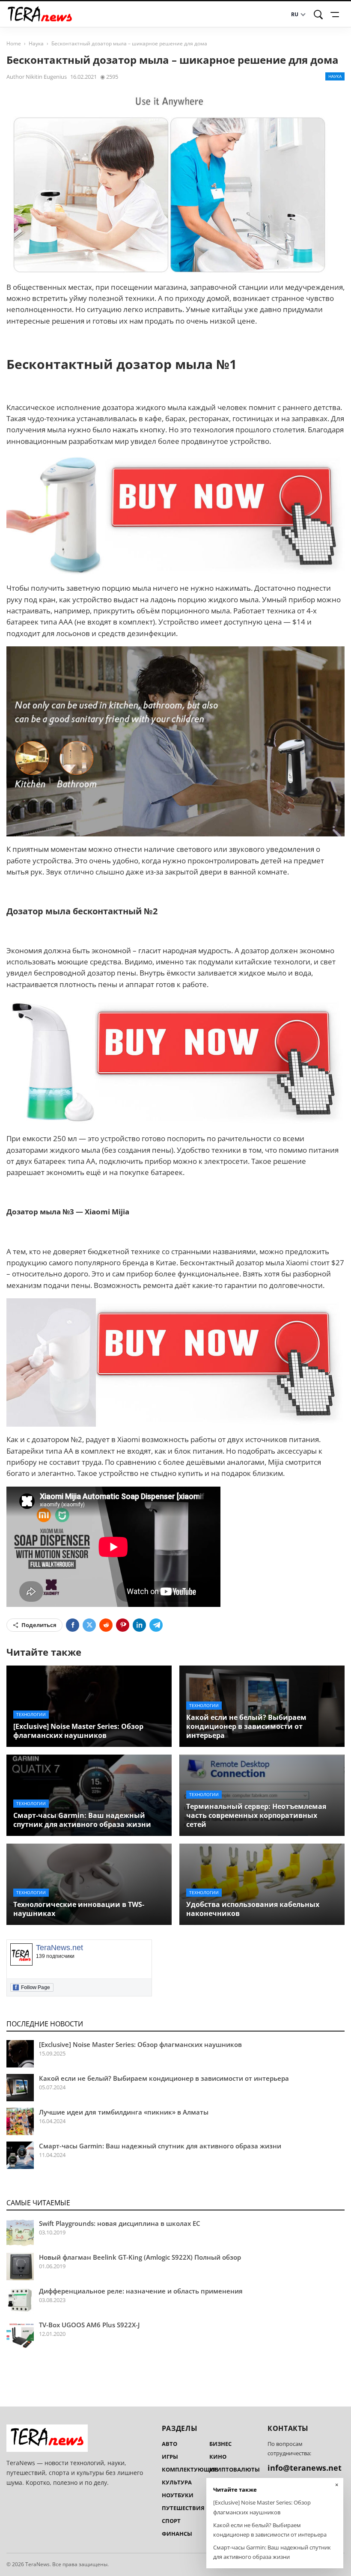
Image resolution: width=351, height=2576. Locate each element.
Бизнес (220, 2444)
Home (14, 43)
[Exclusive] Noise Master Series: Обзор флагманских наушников (78, 1731)
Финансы (177, 2534)
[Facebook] (73, 1625)
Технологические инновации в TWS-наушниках (79, 1909)
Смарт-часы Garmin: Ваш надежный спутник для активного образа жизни (82, 1820)
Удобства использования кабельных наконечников (253, 1909)
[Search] (318, 15)
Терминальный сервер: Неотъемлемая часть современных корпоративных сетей (256, 1815)
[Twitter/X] (89, 1625)
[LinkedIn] (139, 1625)
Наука (36, 43)
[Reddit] (106, 1625)
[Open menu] (336, 15)
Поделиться (39, 1625)
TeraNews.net (59, 1948)
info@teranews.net (305, 2468)
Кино (218, 2457)
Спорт (171, 2521)
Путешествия (183, 2508)
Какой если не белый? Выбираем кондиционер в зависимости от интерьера (246, 1726)
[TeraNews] (40, 14)
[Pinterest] (123, 1625)
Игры (170, 2457)
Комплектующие (190, 2469)
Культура (177, 2482)
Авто (170, 2444)
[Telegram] (156, 1625)
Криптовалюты (235, 2469)
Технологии (31, 1714)
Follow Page (33, 1987)
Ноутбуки (178, 2495)
